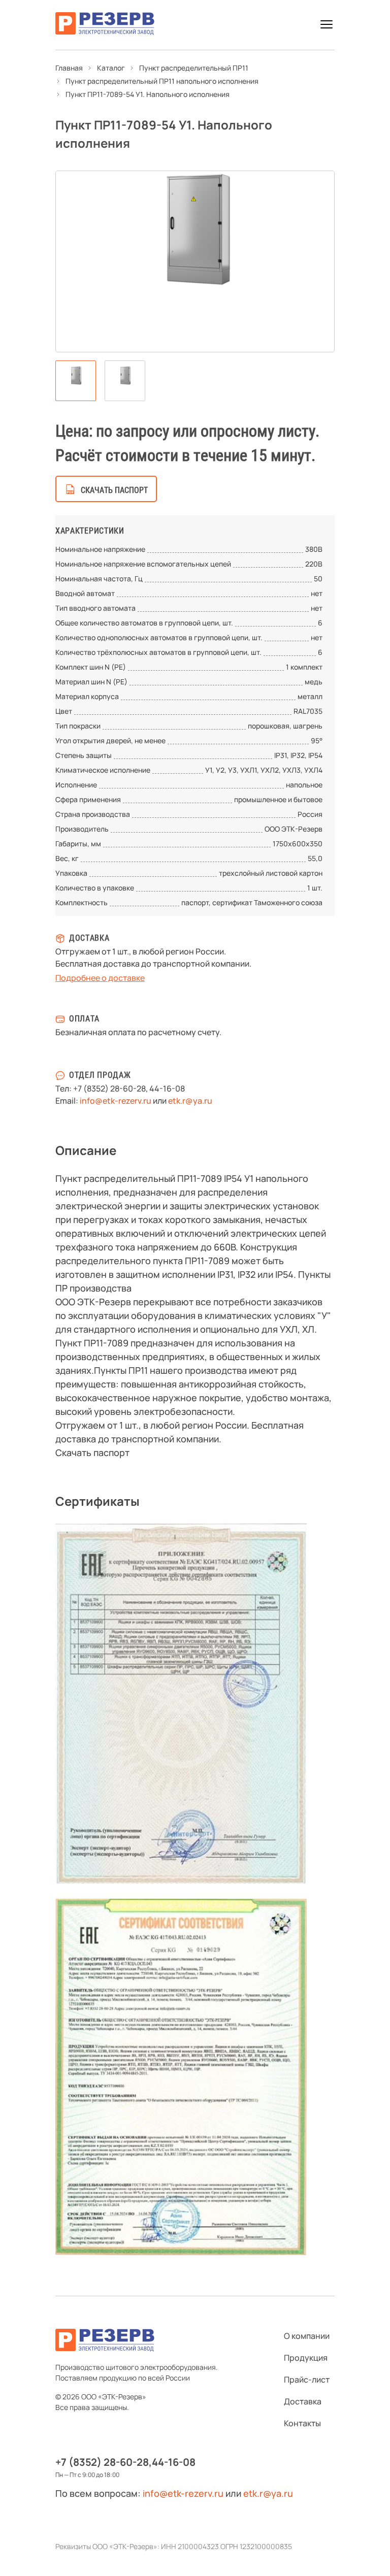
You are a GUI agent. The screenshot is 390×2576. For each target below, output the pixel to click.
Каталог (111, 68)
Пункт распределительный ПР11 (194, 68)
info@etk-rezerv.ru (116, 1101)
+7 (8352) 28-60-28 (109, 1088)
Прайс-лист (307, 2380)
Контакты (302, 2423)
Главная (69, 68)
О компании (307, 2336)
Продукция (306, 2358)
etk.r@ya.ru (190, 1101)
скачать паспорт (114, 490)
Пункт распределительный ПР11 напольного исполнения (162, 81)
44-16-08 (167, 1088)
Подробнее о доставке (100, 978)
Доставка (303, 2401)
